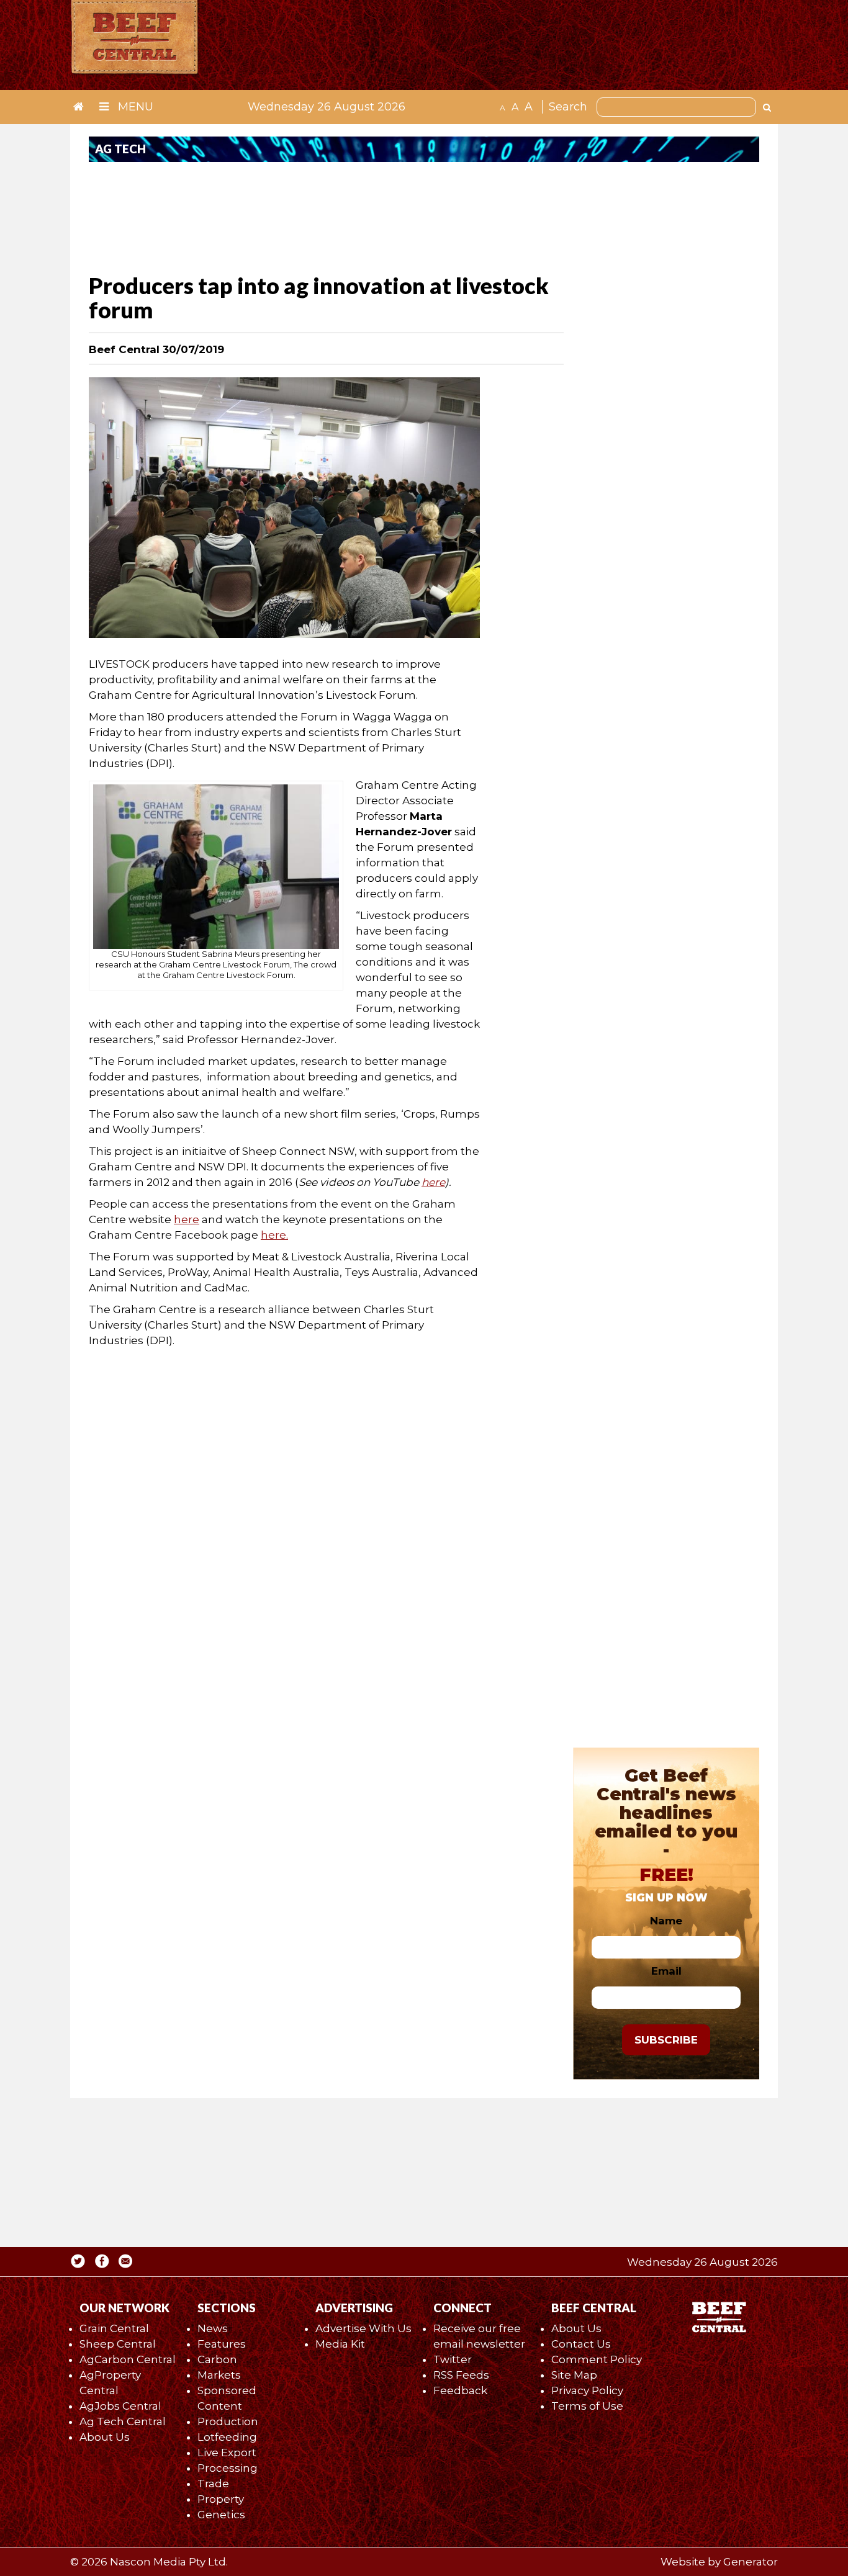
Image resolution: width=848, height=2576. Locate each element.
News (213, 2328)
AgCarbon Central (128, 2359)
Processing (228, 2468)
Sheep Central (118, 2344)
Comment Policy (597, 2359)
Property (221, 2499)
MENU (134, 107)
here (187, 1219)
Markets (219, 2375)
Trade (213, 2484)
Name (666, 1921)
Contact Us (581, 2344)
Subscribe (666, 2040)
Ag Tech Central (123, 2421)
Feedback (460, 2390)
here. (274, 1235)
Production (228, 2421)
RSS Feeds (461, 2375)
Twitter (453, 2359)
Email (666, 1971)
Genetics (221, 2515)
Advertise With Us (363, 2328)
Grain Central (114, 2328)
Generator (751, 2562)
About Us (105, 2437)
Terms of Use (587, 2406)
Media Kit (340, 2344)
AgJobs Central (120, 2406)
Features (222, 2344)
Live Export (227, 2453)
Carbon (217, 2359)
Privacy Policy (587, 2390)
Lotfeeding (227, 2437)
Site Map (574, 2375)
